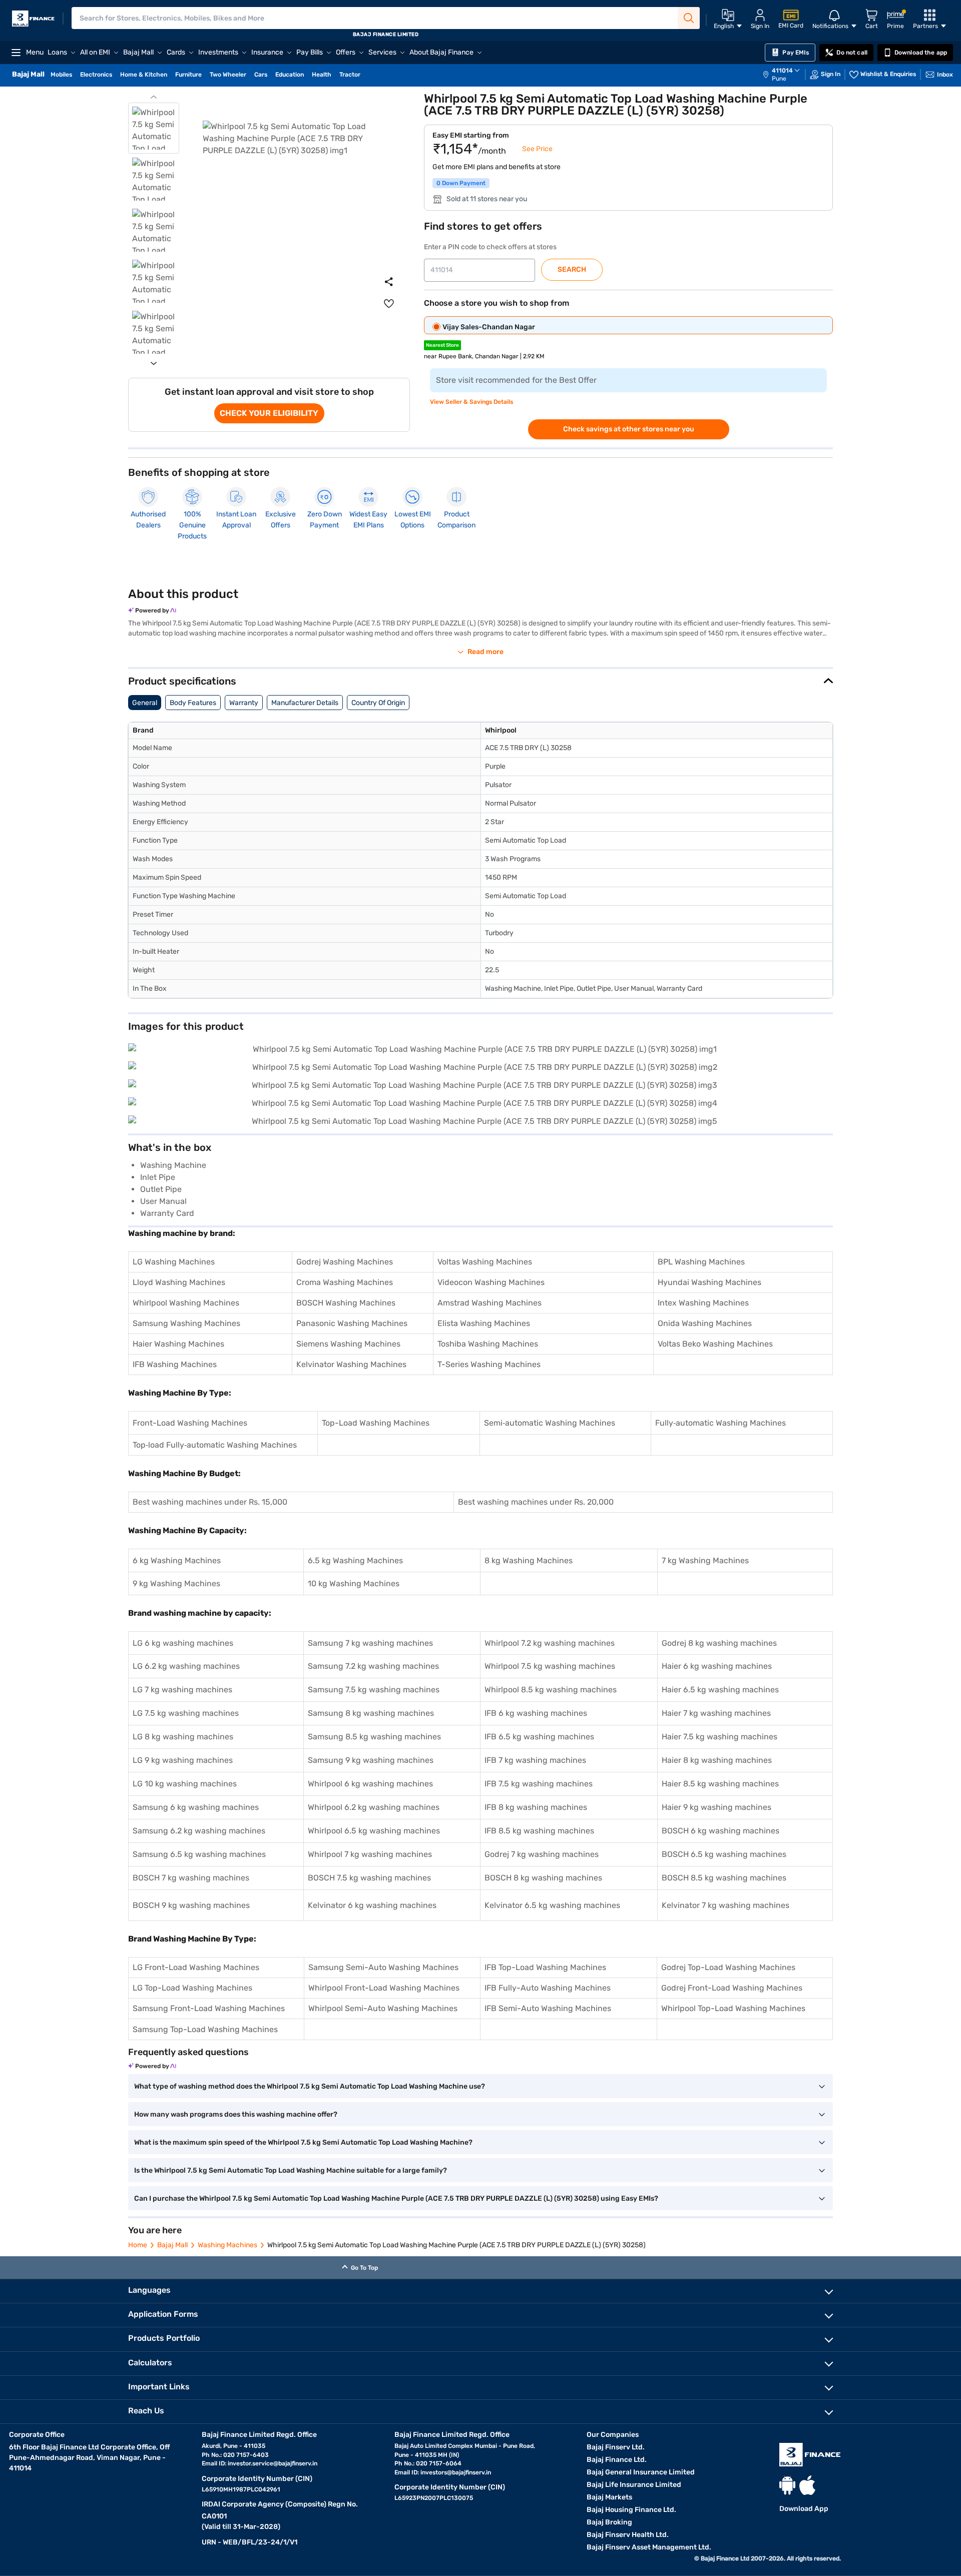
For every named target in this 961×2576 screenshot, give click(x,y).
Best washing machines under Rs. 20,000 (536, 1502)
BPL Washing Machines (701, 1262)
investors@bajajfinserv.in (456, 2472)
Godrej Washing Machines (345, 1262)
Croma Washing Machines (345, 1282)
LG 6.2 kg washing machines (186, 1666)
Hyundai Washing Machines (709, 1282)
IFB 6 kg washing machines (536, 1713)
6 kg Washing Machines (177, 1560)
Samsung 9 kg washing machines (371, 1760)
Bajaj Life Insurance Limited (634, 2485)
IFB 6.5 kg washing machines (539, 1737)
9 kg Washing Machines (176, 1583)
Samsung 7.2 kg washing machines (373, 1666)
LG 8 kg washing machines (183, 1737)
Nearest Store (442, 345)
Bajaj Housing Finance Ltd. (631, 2510)
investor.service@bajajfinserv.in (273, 2463)
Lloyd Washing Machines (179, 1282)
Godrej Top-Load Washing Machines (728, 1967)
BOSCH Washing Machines (346, 1303)
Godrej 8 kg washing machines (719, 1643)
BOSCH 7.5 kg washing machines (369, 1878)
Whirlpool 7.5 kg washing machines (550, 1666)
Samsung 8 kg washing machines (371, 1713)
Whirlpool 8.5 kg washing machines (551, 1690)
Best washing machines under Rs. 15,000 (210, 1502)
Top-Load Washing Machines (376, 1423)
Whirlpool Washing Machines (186, 1303)
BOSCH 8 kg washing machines (543, 1878)
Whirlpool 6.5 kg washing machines (374, 1831)
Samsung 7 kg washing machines (370, 1643)
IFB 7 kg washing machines (535, 1760)
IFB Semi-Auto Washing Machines (548, 2008)
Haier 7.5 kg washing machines (719, 1737)
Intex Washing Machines (703, 1303)
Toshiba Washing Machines (488, 1344)
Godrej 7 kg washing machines (542, 1854)
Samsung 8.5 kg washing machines (374, 1737)
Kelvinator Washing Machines (351, 1364)
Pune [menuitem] (779, 79)
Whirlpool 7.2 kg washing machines (550, 1643)
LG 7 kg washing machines (182, 1690)
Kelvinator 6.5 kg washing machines (552, 1905)
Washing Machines (227, 2245)
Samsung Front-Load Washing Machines (209, 2008)
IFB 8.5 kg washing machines (539, 1831)
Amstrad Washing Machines (490, 1303)
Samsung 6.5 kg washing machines (199, 1854)
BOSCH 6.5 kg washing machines (724, 1854)
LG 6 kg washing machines (183, 1643)
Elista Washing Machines (484, 1323)
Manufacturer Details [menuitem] (305, 703)
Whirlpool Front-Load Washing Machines (384, 1988)
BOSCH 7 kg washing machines (191, 1878)
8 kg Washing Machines (529, 1560)
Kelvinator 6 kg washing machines (372, 1905)
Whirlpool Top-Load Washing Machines (733, 2008)
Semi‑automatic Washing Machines (550, 1423)
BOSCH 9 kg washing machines (191, 1905)
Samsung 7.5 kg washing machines (374, 1690)
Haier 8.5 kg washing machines (720, 1784)
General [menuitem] (145, 703)
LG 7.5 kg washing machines (186, 1713)
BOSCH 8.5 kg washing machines (724, 1878)
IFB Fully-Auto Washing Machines (548, 1988)
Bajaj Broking (609, 2522)
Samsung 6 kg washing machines (196, 1807)
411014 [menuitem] (782, 71)
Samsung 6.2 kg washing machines (199, 1831)
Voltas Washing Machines (485, 1262)
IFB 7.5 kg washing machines (539, 1784)
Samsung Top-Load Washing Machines (205, 2029)
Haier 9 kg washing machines (716, 1807)
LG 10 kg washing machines (185, 1784)
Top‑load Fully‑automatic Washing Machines (215, 1445)
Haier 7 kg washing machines (716, 1713)
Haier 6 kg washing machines (717, 1666)
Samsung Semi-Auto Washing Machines (383, 1967)
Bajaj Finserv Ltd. (616, 2447)
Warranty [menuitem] (244, 703)
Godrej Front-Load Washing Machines (732, 1988)
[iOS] (807, 2485)
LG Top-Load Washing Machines (192, 1988)
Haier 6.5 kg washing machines (720, 1690)
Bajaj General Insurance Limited (641, 2472)
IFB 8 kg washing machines (536, 1807)
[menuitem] (786, 75)
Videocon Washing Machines (491, 1282)
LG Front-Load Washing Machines (196, 1967)
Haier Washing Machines (178, 1344)
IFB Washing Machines (175, 1364)
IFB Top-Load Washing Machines (545, 1967)
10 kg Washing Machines (354, 1583)
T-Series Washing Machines (489, 1364)
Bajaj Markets (609, 2497)
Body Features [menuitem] (193, 703)
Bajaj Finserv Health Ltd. (628, 2535)
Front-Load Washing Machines (190, 1423)
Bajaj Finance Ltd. (617, 2460)
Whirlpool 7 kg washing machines (370, 1854)
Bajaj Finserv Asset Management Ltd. (649, 2547)
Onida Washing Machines (705, 1323)
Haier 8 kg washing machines (717, 1760)
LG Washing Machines (174, 1262)
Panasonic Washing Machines (352, 1323)
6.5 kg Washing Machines (355, 1560)
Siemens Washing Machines (348, 1344)
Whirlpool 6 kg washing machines (370, 1784)
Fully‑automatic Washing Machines (720, 1423)
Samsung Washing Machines (186, 1323)
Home (138, 2245)
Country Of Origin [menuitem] (378, 703)
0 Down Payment (461, 183)
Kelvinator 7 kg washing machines (726, 1905)
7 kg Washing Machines (705, 1560)
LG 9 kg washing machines (183, 1760)
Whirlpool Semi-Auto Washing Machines (383, 2008)
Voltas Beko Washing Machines (715, 1344)
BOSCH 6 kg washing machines (720, 1831)
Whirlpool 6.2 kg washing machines (374, 1807)
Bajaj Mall (172, 2245)
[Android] (787, 2485)
